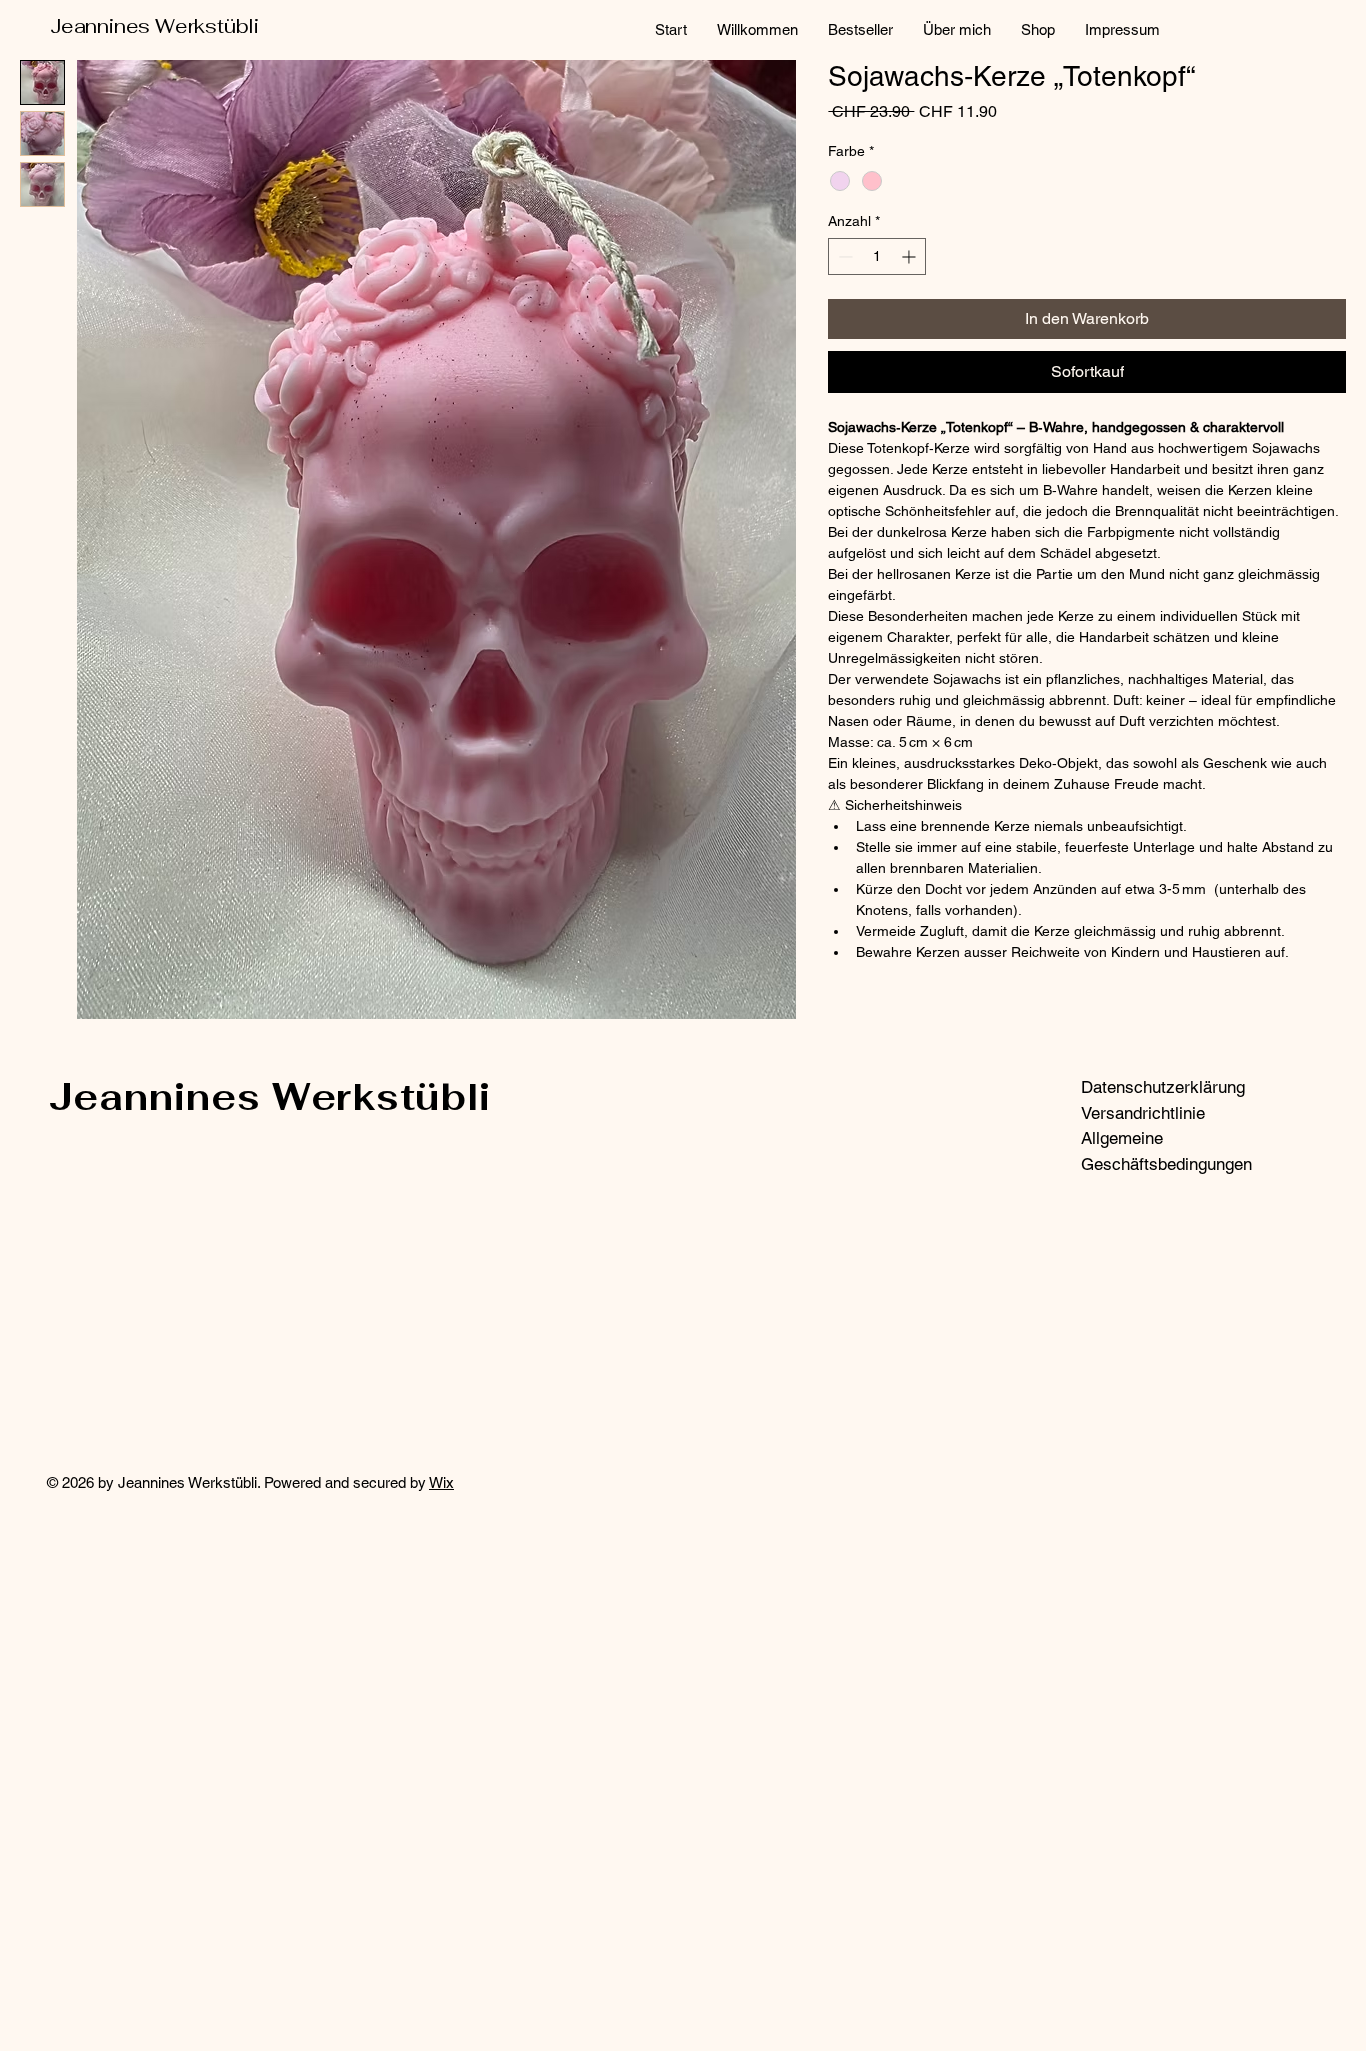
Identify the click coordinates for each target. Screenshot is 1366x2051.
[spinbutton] (877, 256)
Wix (441, 1482)
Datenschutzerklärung (1163, 1087)
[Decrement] (843, 256)
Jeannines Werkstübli (154, 26)
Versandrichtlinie (1143, 1113)
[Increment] (910, 256)
